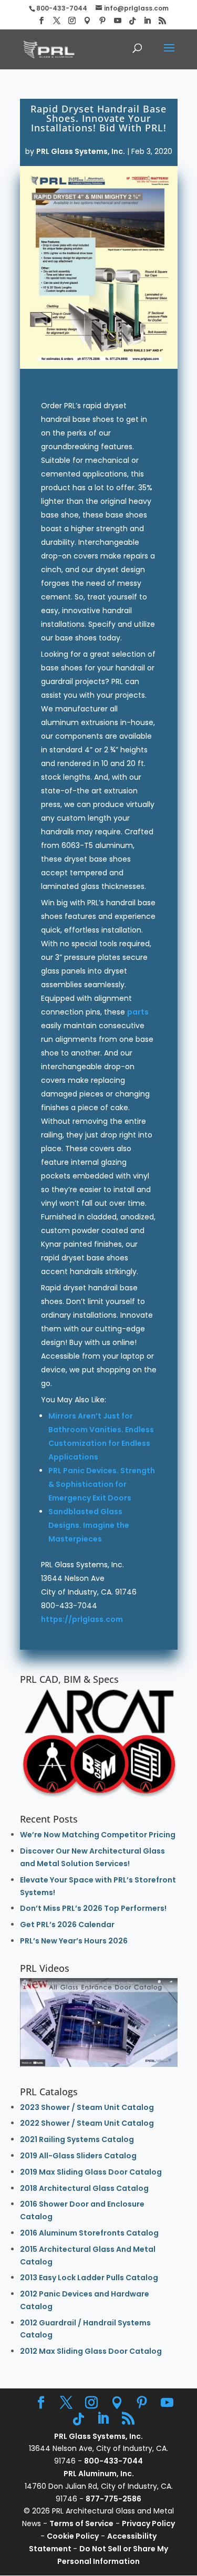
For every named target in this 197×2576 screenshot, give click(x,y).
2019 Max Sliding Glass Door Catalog (91, 2172)
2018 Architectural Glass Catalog (84, 2188)
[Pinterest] (102, 21)
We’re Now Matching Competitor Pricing (98, 1835)
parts (138, 1012)
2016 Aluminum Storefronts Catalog (89, 2233)
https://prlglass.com (82, 1619)
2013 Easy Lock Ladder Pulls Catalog (89, 2278)
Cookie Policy (73, 2536)
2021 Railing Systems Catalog (77, 2139)
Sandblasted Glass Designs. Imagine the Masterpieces (89, 1525)
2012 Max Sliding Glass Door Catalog (91, 2351)
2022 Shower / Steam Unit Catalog (87, 2123)
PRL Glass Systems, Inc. (81, 151)
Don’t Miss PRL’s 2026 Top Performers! (93, 1908)
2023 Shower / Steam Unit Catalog (87, 2107)
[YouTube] (118, 21)
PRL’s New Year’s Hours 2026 (74, 1941)
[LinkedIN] (147, 21)
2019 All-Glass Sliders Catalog (78, 2156)
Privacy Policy (148, 2523)
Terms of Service (81, 2523)
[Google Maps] (87, 21)
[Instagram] (72, 21)
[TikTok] (132, 21)
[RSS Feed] (162, 21)
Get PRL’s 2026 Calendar (67, 1925)
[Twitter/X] (57, 21)
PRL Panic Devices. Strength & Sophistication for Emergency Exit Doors (102, 1484)
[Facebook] (42, 21)
